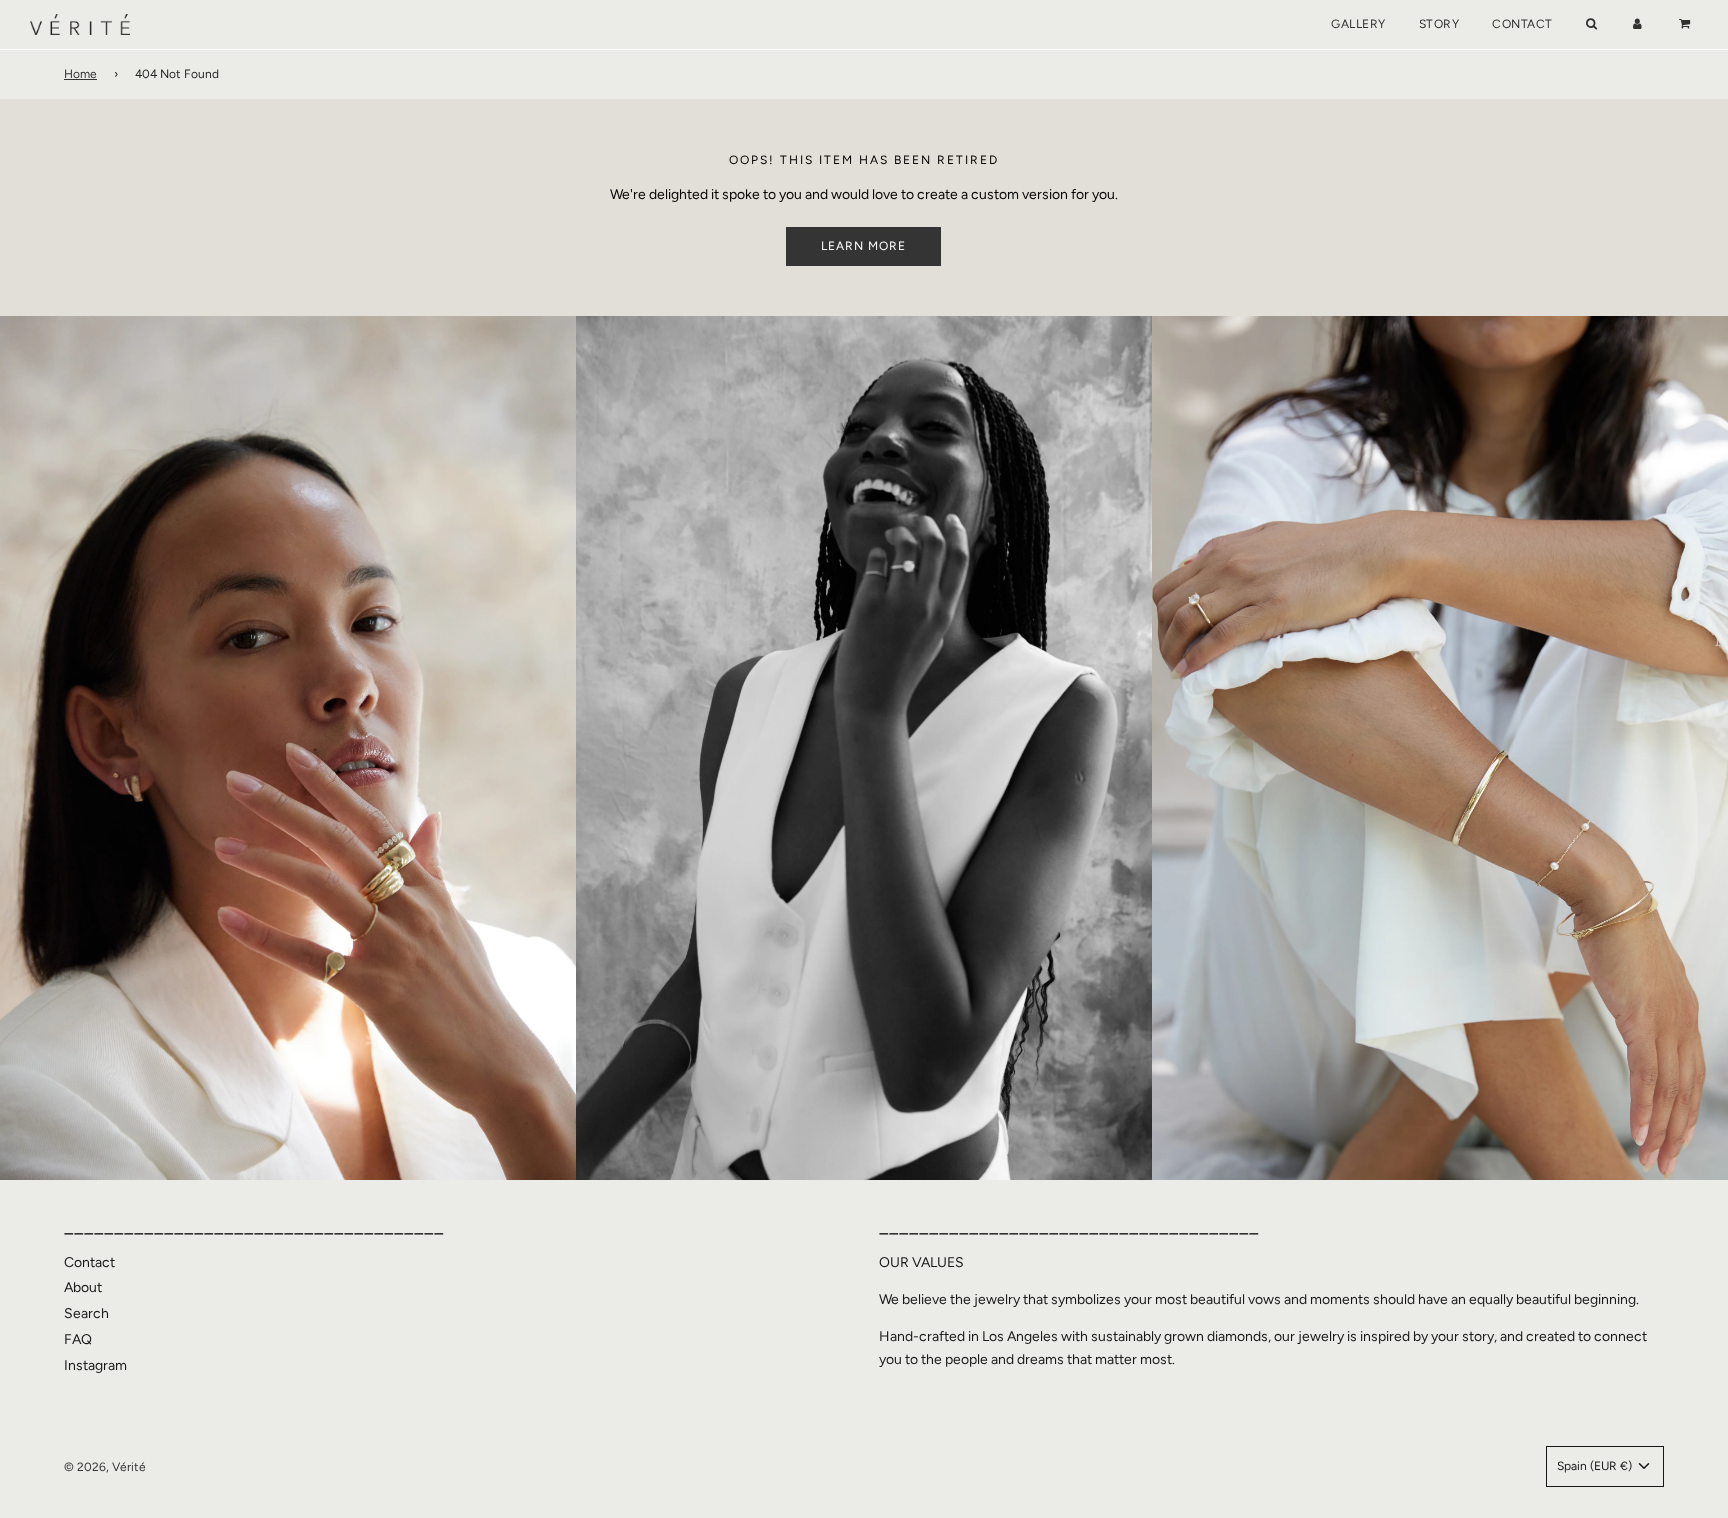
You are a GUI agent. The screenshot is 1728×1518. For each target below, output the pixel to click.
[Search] (1591, 24)
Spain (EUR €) (1596, 1466)
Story (1439, 24)
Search (86, 1313)
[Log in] (1637, 24)
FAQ (78, 1339)
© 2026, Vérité (105, 1467)
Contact (1522, 24)
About (83, 1287)
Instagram (95, 1365)
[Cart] (1687, 24)
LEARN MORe (863, 246)
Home (80, 74)
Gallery (1358, 24)
